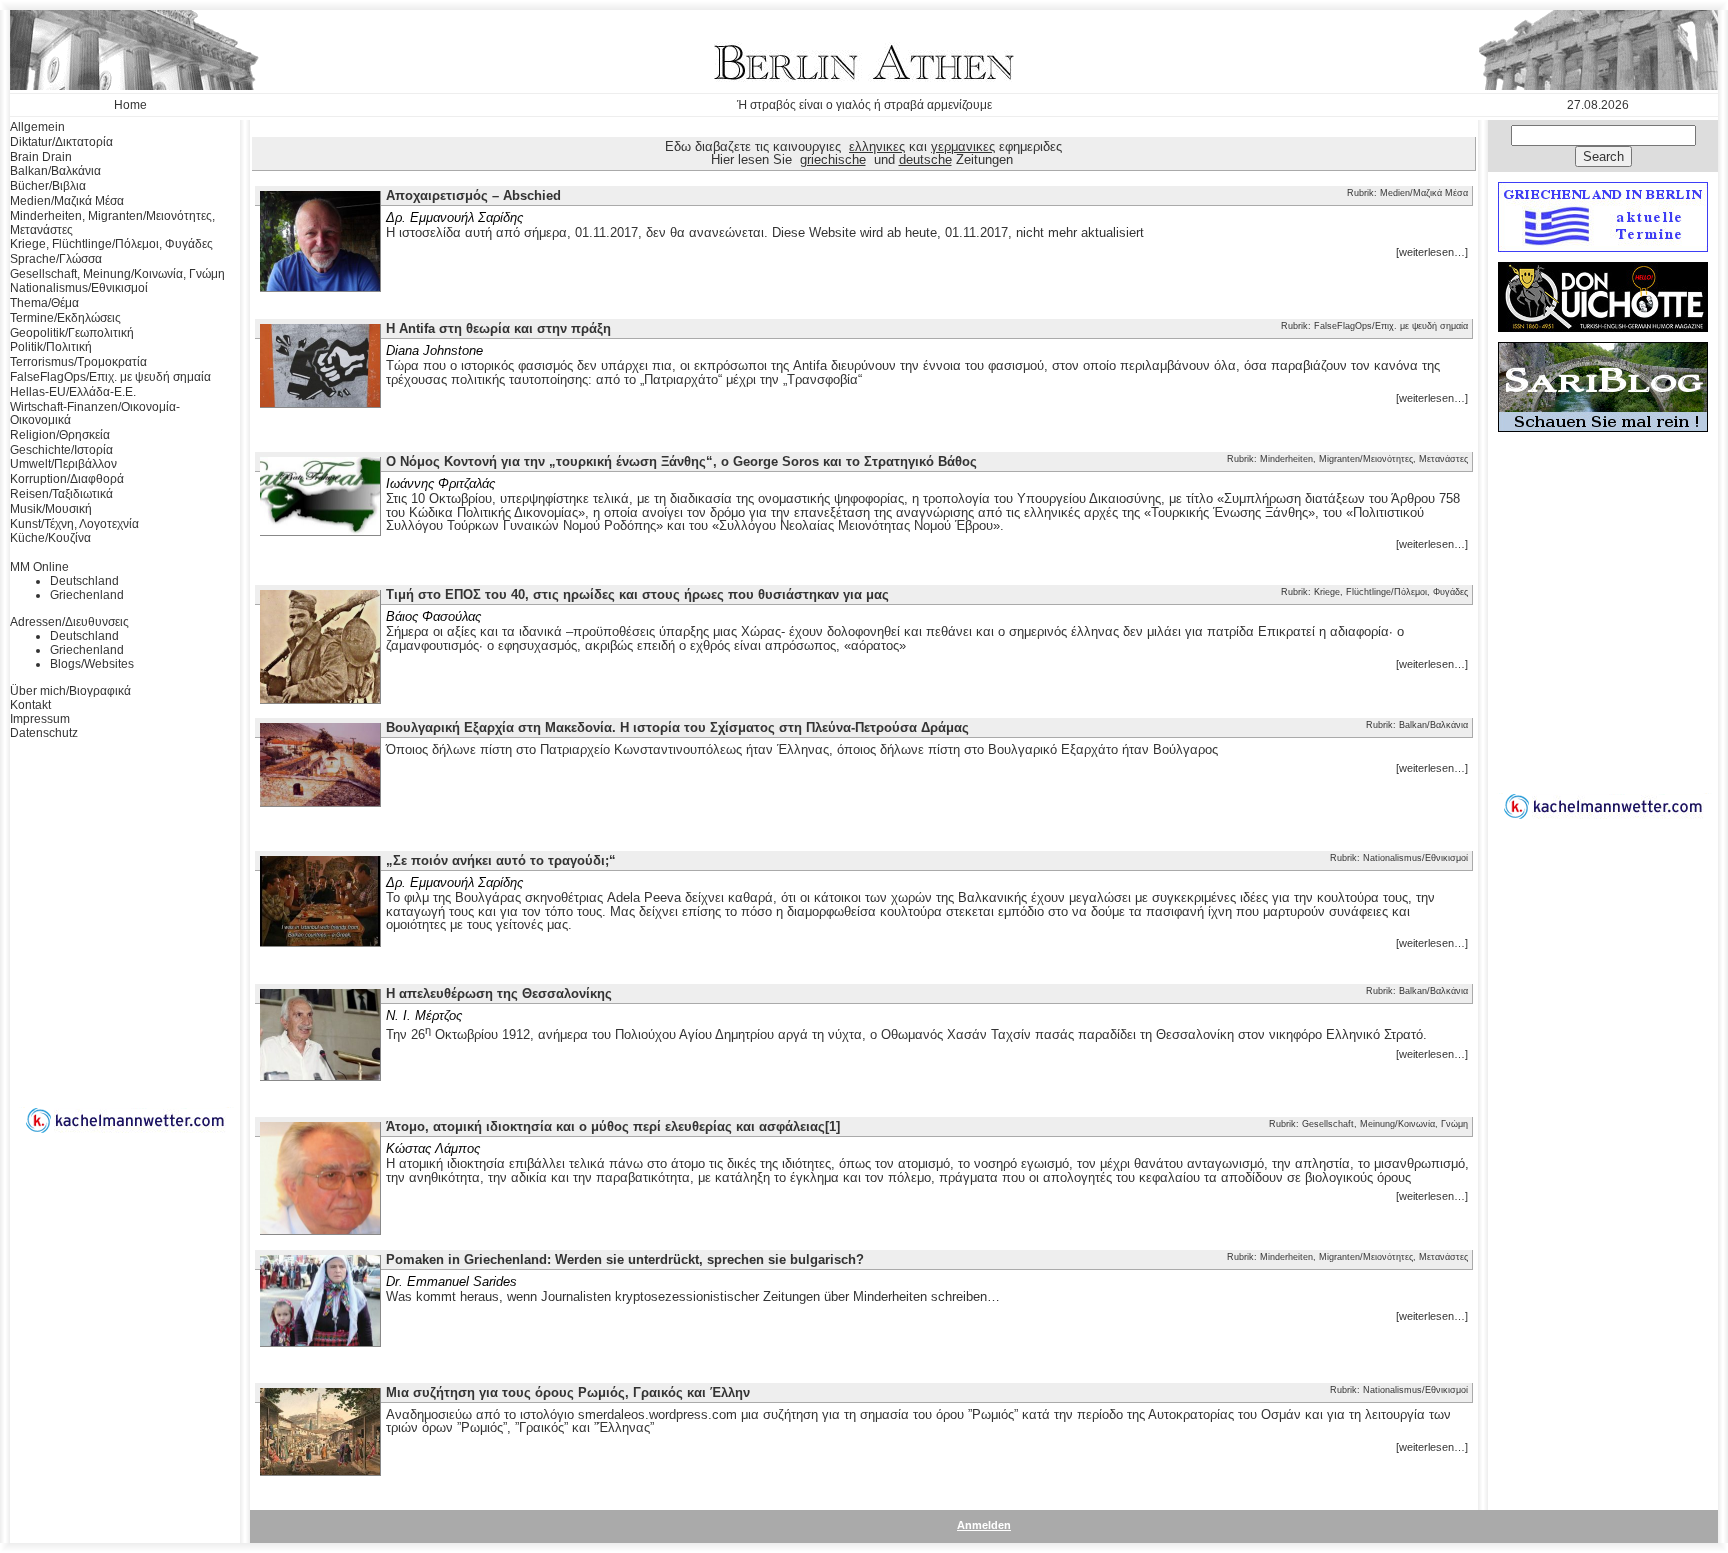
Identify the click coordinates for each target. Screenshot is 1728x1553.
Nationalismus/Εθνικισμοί (79, 288)
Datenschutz (44, 733)
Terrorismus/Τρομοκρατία (78, 362)
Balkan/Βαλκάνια (55, 171)
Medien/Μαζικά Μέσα (67, 201)
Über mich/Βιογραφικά (70, 691)
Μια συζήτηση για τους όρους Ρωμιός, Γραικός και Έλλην (568, 1392)
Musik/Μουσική (51, 509)
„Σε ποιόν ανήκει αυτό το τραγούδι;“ (501, 860)
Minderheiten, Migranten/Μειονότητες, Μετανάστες (112, 223)
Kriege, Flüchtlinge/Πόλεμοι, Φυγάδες (111, 244)
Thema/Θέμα (44, 303)
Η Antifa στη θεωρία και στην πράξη (498, 328)
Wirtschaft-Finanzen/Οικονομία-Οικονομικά (95, 414)
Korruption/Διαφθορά (67, 479)
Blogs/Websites (92, 664)
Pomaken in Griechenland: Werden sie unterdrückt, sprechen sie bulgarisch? (625, 1259)
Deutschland (84, 581)
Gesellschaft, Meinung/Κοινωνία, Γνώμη (117, 274)
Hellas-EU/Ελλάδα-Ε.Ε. (73, 392)
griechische (833, 159)
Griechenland (87, 595)
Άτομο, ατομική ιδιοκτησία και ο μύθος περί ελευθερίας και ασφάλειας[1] (613, 1126)
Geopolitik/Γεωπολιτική (72, 333)
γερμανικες (963, 146)
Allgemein (37, 127)
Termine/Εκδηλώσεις (65, 318)
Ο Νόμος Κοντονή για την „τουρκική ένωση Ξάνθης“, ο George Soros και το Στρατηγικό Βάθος (681, 461)
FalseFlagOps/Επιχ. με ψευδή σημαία (110, 377)
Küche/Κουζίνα (50, 538)
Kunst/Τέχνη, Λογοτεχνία (74, 524)
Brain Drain (41, 157)
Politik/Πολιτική (51, 347)
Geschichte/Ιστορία (61, 450)
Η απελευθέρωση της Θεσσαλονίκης (499, 993)
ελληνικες (877, 146)
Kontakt (30, 705)
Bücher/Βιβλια (48, 186)
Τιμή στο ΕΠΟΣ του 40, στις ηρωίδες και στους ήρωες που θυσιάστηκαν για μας (637, 594)
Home (130, 105)
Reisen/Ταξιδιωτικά (61, 494)
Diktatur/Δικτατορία (61, 142)
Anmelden (984, 1525)
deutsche (925, 159)
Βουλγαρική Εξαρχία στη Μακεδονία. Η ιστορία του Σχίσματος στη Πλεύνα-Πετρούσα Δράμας (677, 727)
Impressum (40, 719)
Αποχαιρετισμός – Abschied (473, 195)
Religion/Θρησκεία (60, 435)
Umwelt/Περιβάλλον (63, 464)
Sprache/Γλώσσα (56, 259)
